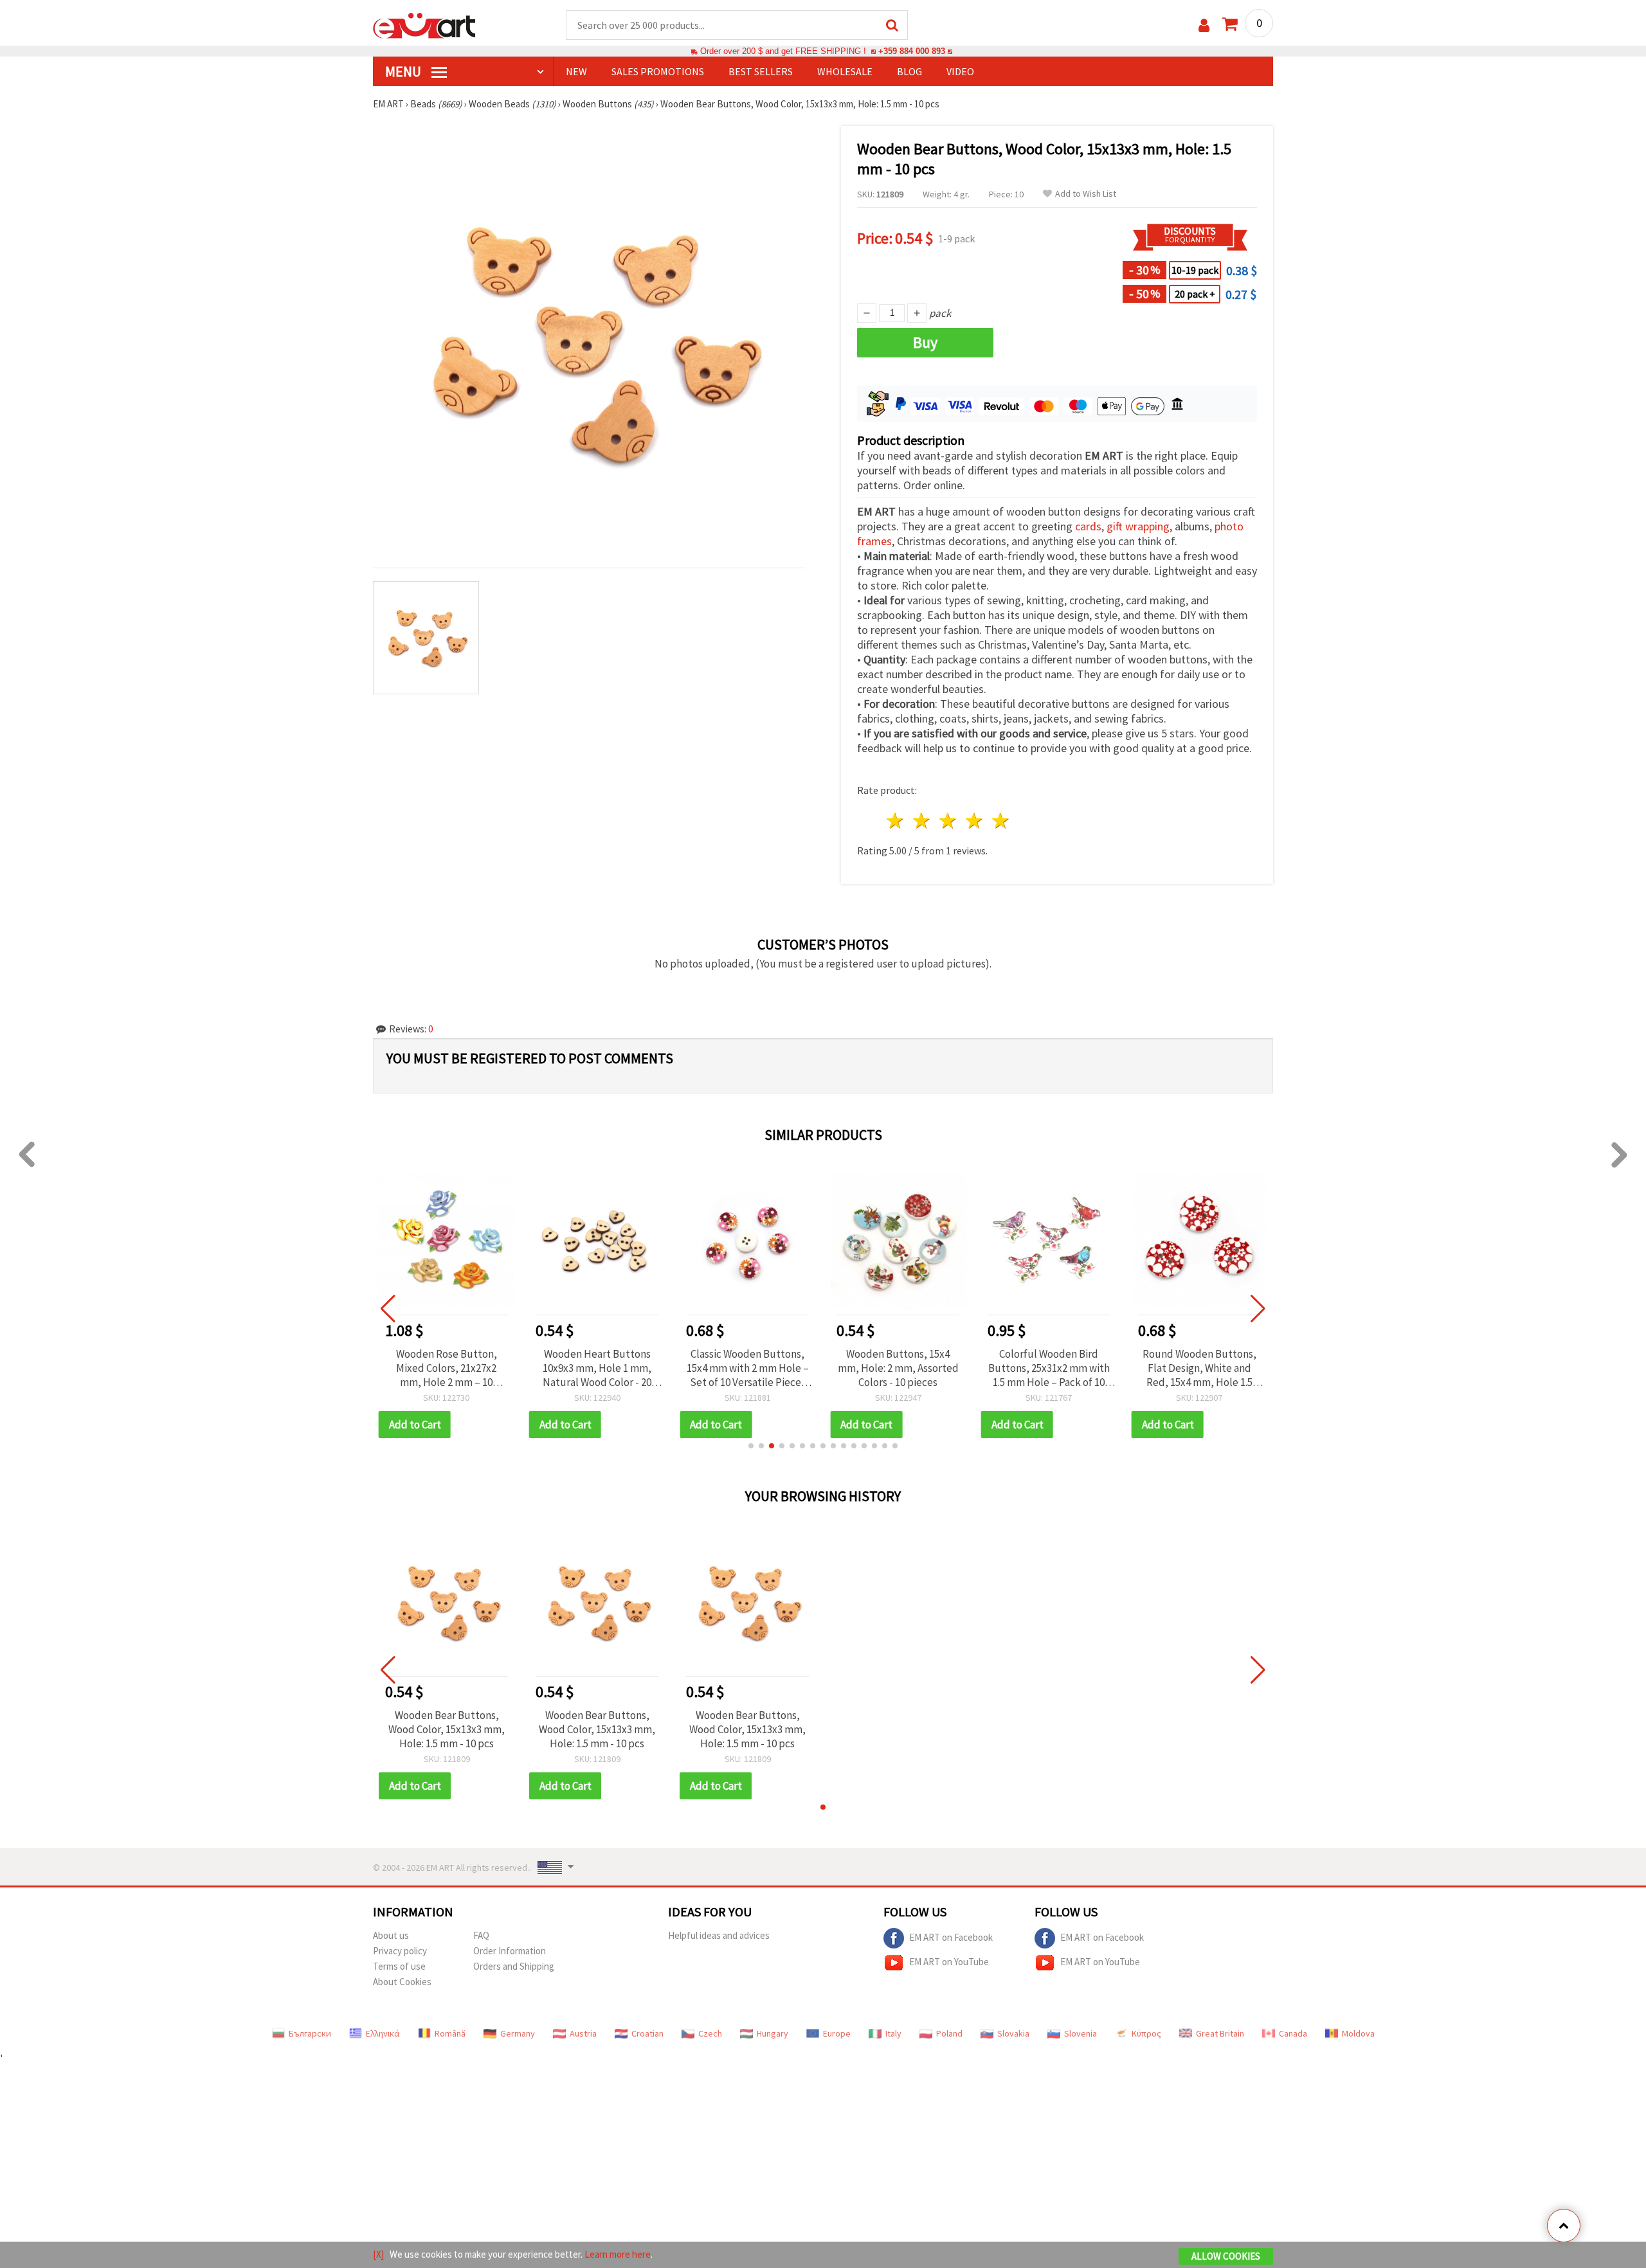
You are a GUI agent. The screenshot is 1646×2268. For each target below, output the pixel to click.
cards (1088, 526)
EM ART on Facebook (951, 1937)
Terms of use (399, 1966)
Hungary (773, 2033)
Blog (909, 71)
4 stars (974, 821)
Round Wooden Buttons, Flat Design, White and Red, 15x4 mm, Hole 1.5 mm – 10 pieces (1199, 1368)
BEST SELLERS (761, 71)
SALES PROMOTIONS (658, 71)
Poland (949, 2033)
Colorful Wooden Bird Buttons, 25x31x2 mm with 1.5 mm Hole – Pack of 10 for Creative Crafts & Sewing (1049, 1368)
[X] (378, 2254)
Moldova (1358, 2033)
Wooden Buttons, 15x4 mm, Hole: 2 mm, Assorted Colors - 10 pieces (898, 1368)
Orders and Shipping (514, 1966)
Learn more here (618, 2254)
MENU (404, 71)
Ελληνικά (383, 2033)
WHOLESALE (845, 71)
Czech (710, 2033)
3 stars (949, 821)
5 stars (1001, 821)
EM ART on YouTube (949, 1962)
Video (960, 71)
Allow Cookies (1226, 2256)
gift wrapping (1138, 526)
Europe (837, 2033)
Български (310, 2033)
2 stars (922, 821)
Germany (518, 2033)
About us (391, 1935)
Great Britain (1220, 2033)
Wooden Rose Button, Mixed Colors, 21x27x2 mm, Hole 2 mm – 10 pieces (447, 1368)
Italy (893, 2033)
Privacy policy (400, 1951)
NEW (576, 71)
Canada (1293, 2033)
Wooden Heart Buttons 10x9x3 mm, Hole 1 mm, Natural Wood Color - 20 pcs (597, 1368)
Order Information (510, 1951)
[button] (751, 1446)
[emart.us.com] (424, 24)
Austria (583, 2033)
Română (450, 2033)
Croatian (647, 2033)
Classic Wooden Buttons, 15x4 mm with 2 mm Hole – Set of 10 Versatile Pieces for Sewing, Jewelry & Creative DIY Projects (748, 1368)
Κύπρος (1146, 2033)
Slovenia (1081, 2033)
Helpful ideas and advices (719, 1935)
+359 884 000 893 (912, 51)
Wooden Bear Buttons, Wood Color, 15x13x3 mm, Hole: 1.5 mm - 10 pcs (447, 1729)
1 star (896, 821)
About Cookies (402, 1982)
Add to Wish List (1086, 194)
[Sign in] (1204, 25)
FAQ (481, 1935)
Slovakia (1013, 2033)
